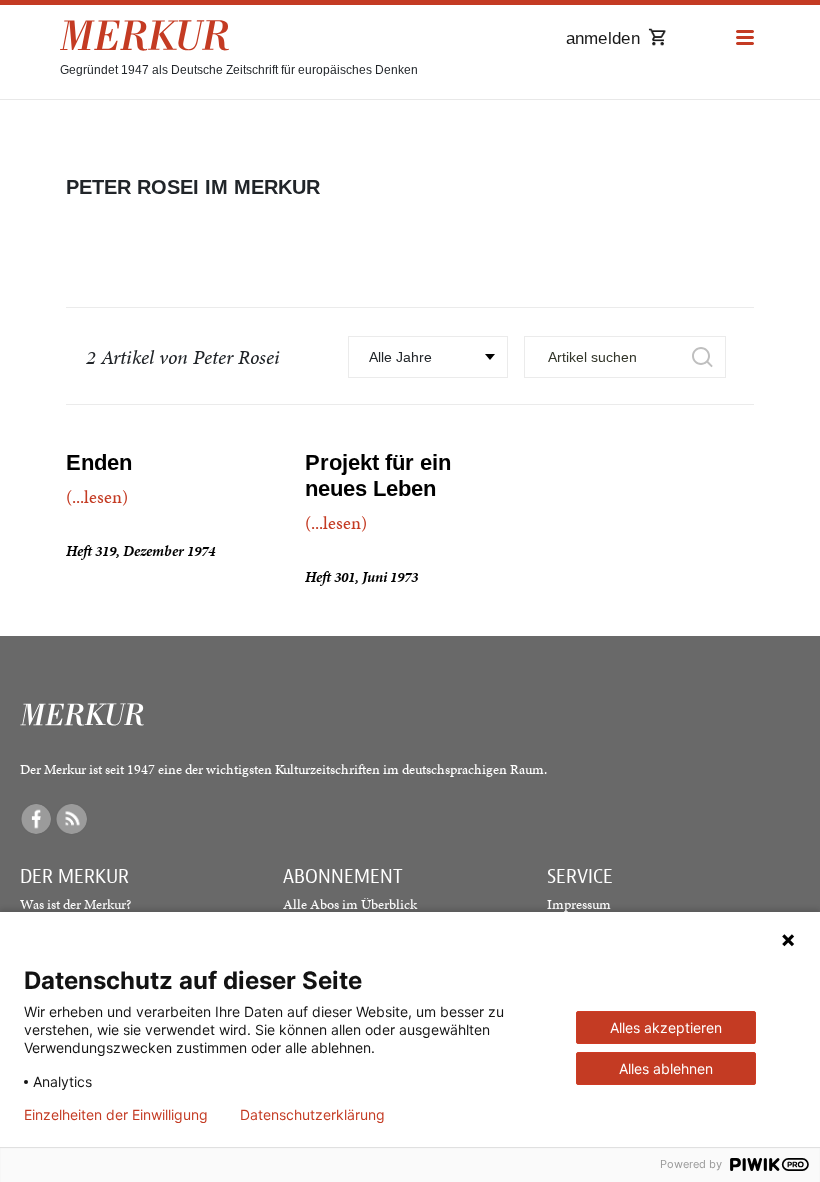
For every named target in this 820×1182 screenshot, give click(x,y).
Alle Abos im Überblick (350, 904)
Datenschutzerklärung (312, 1115)
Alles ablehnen (666, 1068)
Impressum (579, 904)
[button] (745, 38)
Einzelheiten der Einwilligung (116, 1115)
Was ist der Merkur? (75, 904)
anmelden (603, 38)
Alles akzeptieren (666, 1027)
